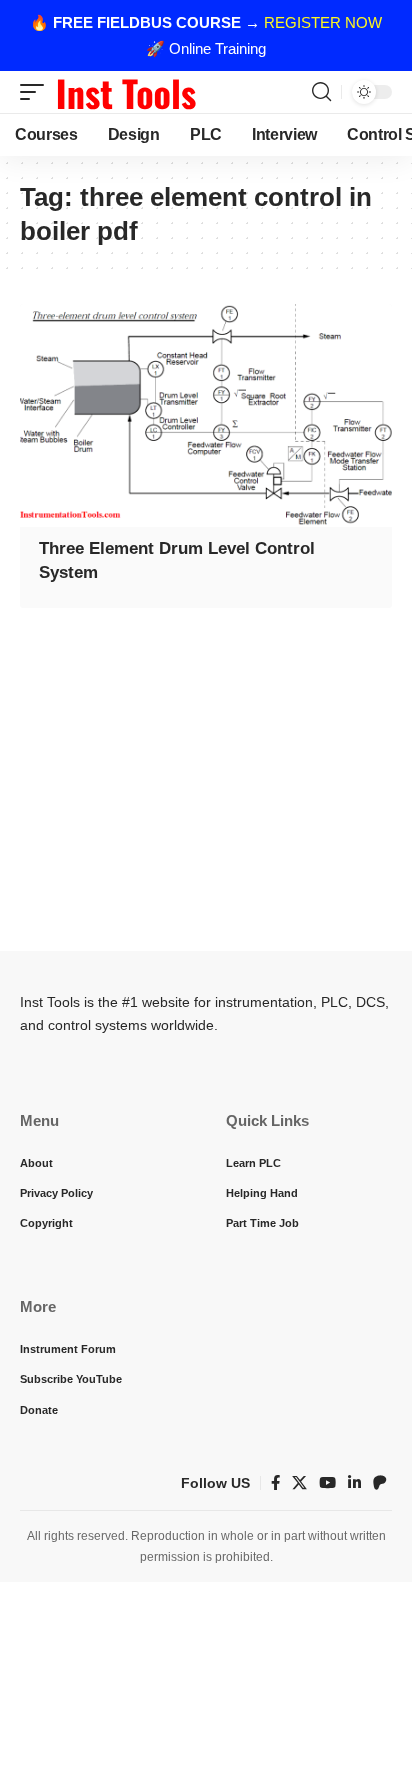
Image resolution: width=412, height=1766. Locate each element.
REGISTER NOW (323, 22)
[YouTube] (327, 1483)
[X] (299, 1483)
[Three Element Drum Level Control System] (206, 415)
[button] (37, 92)
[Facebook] (275, 1483)
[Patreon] (380, 1483)
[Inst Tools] (126, 92)
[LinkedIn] (354, 1483)
